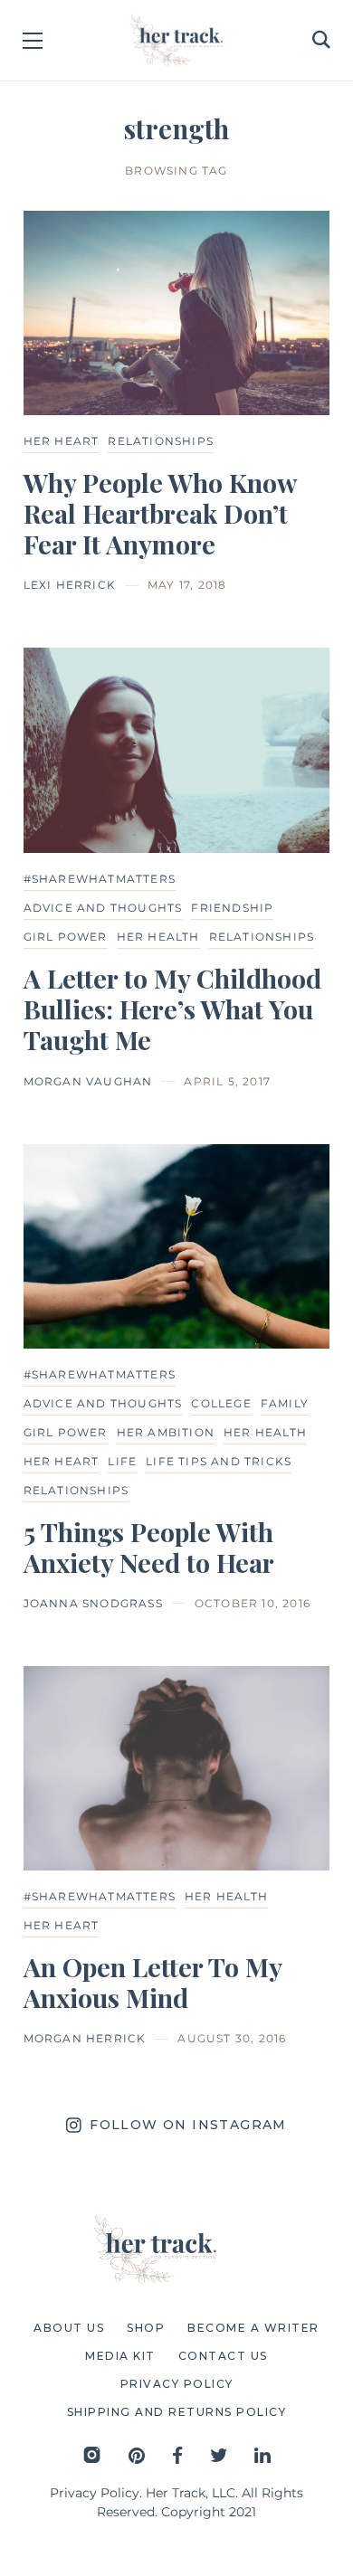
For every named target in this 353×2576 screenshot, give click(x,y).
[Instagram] (92, 2455)
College (221, 1403)
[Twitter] (219, 2455)
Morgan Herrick (85, 2038)
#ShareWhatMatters (100, 879)
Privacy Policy (95, 2493)
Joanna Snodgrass (93, 1603)
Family (285, 1403)
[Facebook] (177, 2455)
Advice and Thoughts (103, 908)
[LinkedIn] (262, 2455)
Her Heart (62, 441)
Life (122, 1461)
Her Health (158, 937)
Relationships (161, 441)
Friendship (232, 908)
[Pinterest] (137, 2455)
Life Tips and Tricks (219, 1461)
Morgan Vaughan (88, 1081)
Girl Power (66, 937)
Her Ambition (166, 1432)
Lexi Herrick (70, 585)
